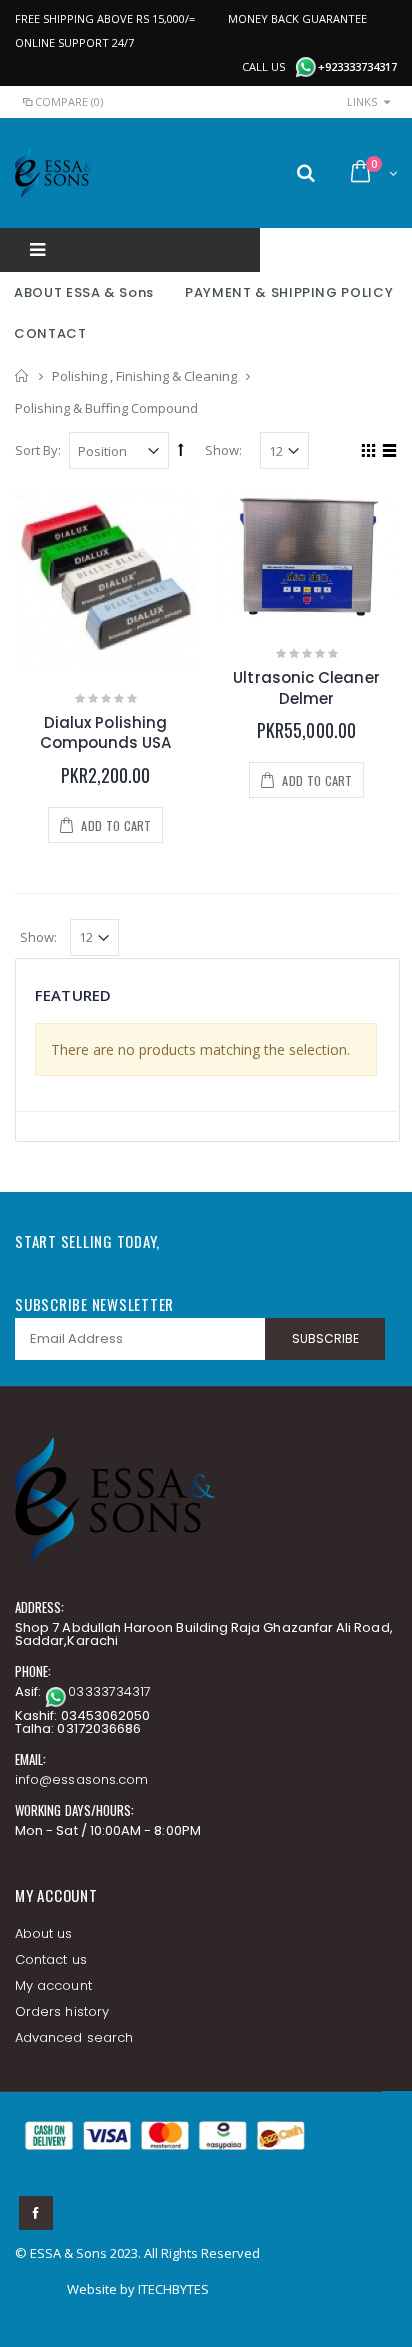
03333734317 (109, 1691)
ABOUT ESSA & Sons (84, 292)
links (362, 101)
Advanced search (74, 2037)
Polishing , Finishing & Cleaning (144, 376)
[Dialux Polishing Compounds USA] (105, 579)
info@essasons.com (81, 1779)
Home (22, 376)
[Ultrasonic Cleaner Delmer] (306, 557)
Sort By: (38, 450)
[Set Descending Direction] (181, 449)
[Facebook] (36, 2213)
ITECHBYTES (173, 2289)
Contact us (51, 1959)
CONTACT (50, 333)
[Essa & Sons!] (54, 173)
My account (53, 1985)
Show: (223, 450)
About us (44, 1933)
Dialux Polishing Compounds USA (106, 732)
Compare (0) (69, 101)
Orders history (62, 2011)
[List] (386, 453)
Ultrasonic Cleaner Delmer (306, 687)
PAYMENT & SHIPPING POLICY (289, 292)
